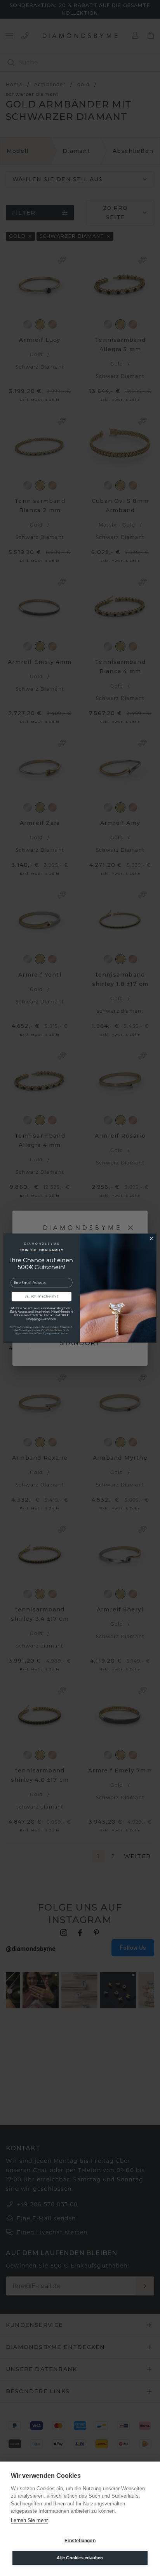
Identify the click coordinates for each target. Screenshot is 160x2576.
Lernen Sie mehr (29, 2520)
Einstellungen (80, 2541)
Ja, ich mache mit (42, 1297)
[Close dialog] (151, 1238)
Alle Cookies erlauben (80, 2558)
